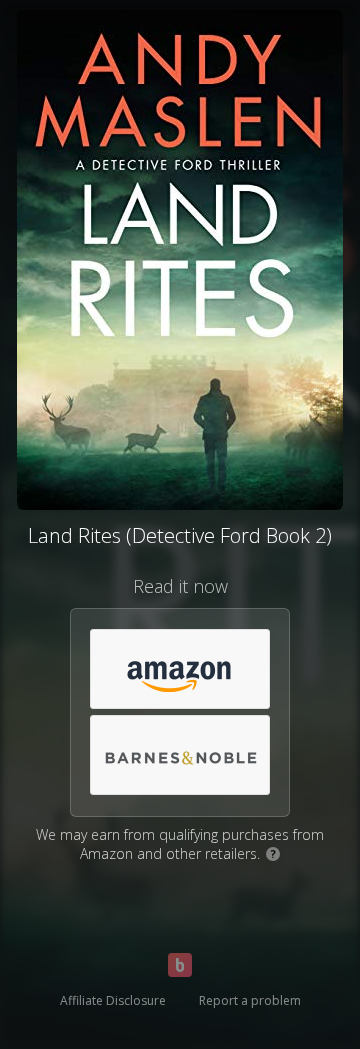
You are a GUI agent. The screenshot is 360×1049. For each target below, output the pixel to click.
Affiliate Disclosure (113, 1000)
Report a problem (250, 1000)
